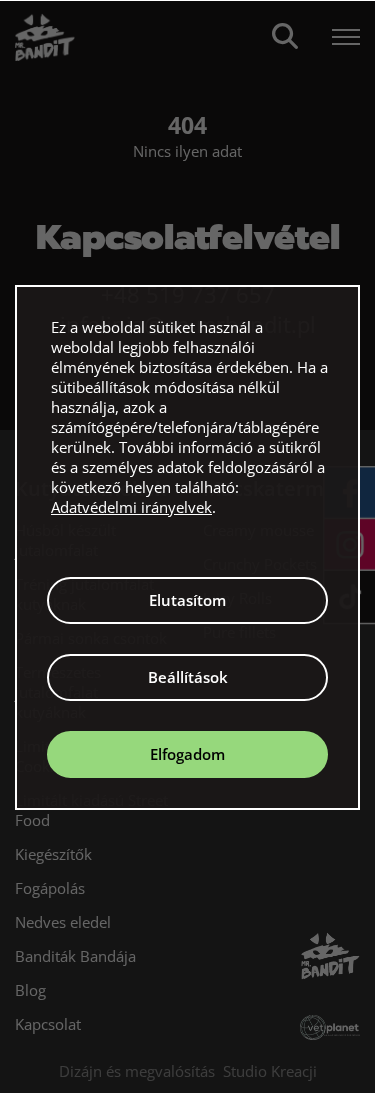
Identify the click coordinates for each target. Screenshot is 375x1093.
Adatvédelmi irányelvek (131, 507)
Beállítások (188, 677)
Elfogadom (187, 754)
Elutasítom (187, 600)
